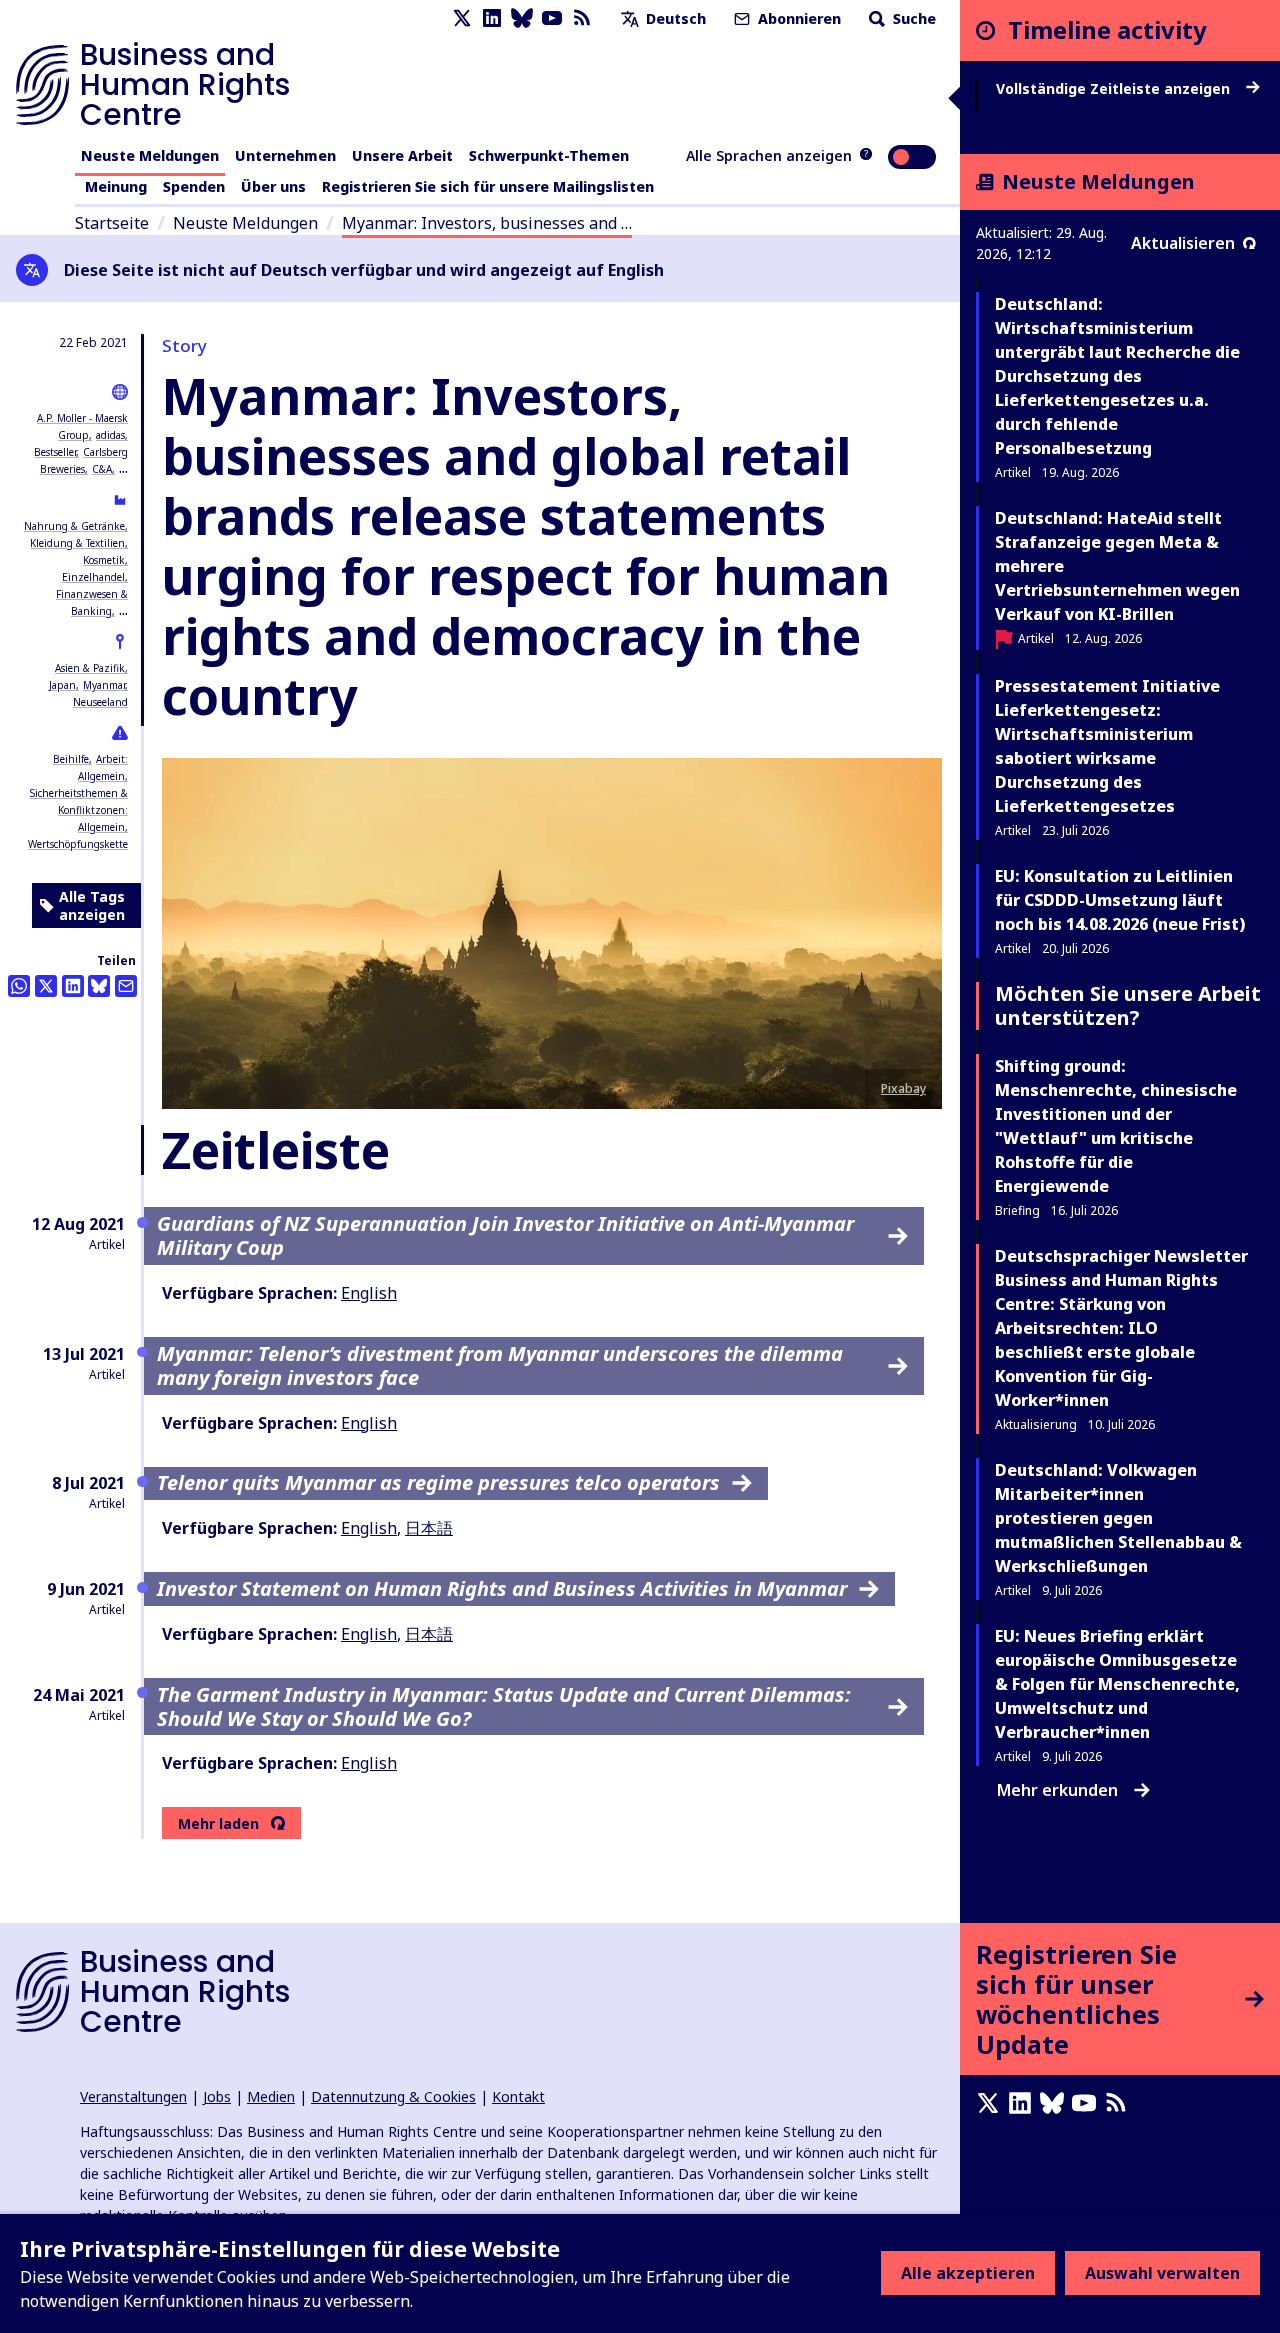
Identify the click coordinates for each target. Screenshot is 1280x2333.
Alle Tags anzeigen (92, 905)
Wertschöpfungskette (78, 844)
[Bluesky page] (522, 18)
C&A (102, 469)
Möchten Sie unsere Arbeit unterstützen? (1128, 1005)
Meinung (116, 186)
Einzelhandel (93, 577)
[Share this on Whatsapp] (19, 986)
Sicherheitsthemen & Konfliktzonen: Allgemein (79, 810)
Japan (62, 685)
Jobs (217, 2096)
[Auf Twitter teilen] (46, 986)
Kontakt (518, 2096)
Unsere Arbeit (402, 155)
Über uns (273, 186)
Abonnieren (797, 18)
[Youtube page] (552, 18)
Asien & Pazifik (90, 668)
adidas (110, 435)
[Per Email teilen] (126, 986)
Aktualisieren (1183, 243)
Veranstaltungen (133, 2096)
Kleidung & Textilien (77, 543)
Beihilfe (71, 759)
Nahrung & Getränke (74, 526)
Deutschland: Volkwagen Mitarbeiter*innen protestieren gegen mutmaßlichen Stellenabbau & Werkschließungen (1118, 1518)
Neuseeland (100, 702)
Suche (912, 18)
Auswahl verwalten (1162, 2273)
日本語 (429, 1528)
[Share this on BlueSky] (99, 986)
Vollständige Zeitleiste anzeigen (1115, 89)
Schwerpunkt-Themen (549, 155)
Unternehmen (285, 155)
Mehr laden (218, 1824)
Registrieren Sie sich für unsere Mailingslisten (488, 186)
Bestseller (55, 452)
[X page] (462, 18)
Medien (271, 2096)
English (369, 1293)
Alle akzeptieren (968, 2273)
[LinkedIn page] (492, 18)
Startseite (112, 223)
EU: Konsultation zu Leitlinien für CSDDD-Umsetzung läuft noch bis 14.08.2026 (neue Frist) (1120, 900)
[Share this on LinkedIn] (73, 986)
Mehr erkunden (1057, 1790)
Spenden (194, 186)
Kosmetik (104, 560)
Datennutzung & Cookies (393, 2096)
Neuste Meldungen (150, 155)
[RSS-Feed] (582, 18)
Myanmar (104, 685)
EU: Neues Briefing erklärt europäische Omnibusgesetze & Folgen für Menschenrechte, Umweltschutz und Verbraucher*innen (1117, 1684)
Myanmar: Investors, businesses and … (487, 223)
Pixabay (903, 1088)
